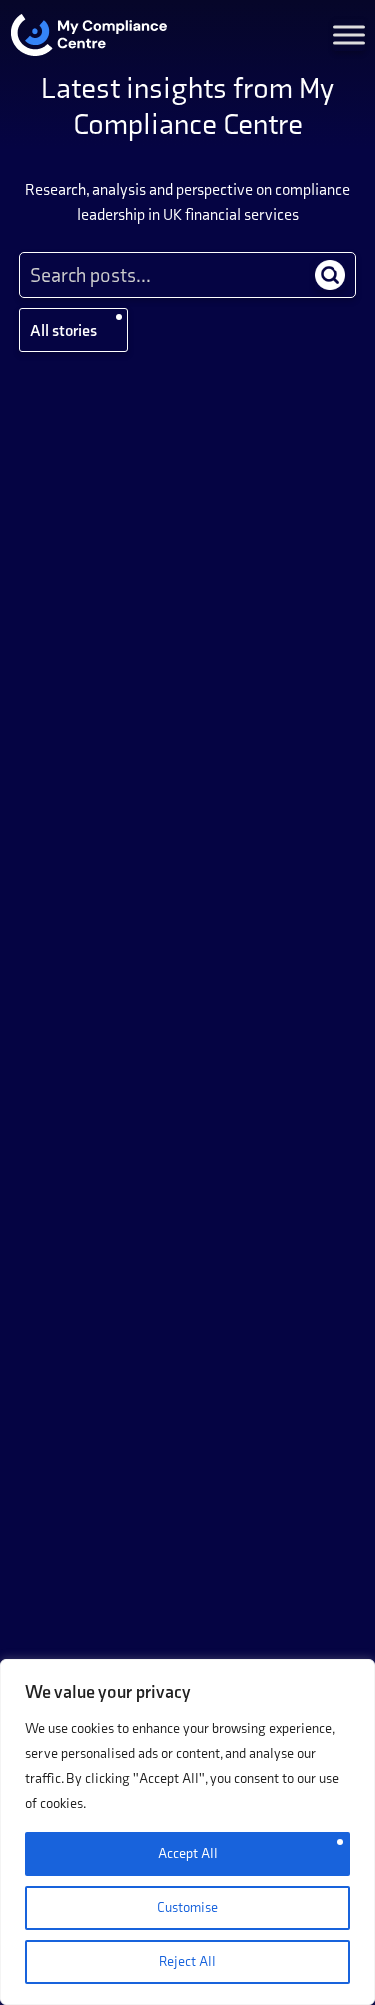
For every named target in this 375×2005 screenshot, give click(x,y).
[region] (187, 1832)
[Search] (330, 275)
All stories (63, 330)
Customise (187, 1907)
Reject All (187, 1961)
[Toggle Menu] (349, 35)
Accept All (188, 1853)
